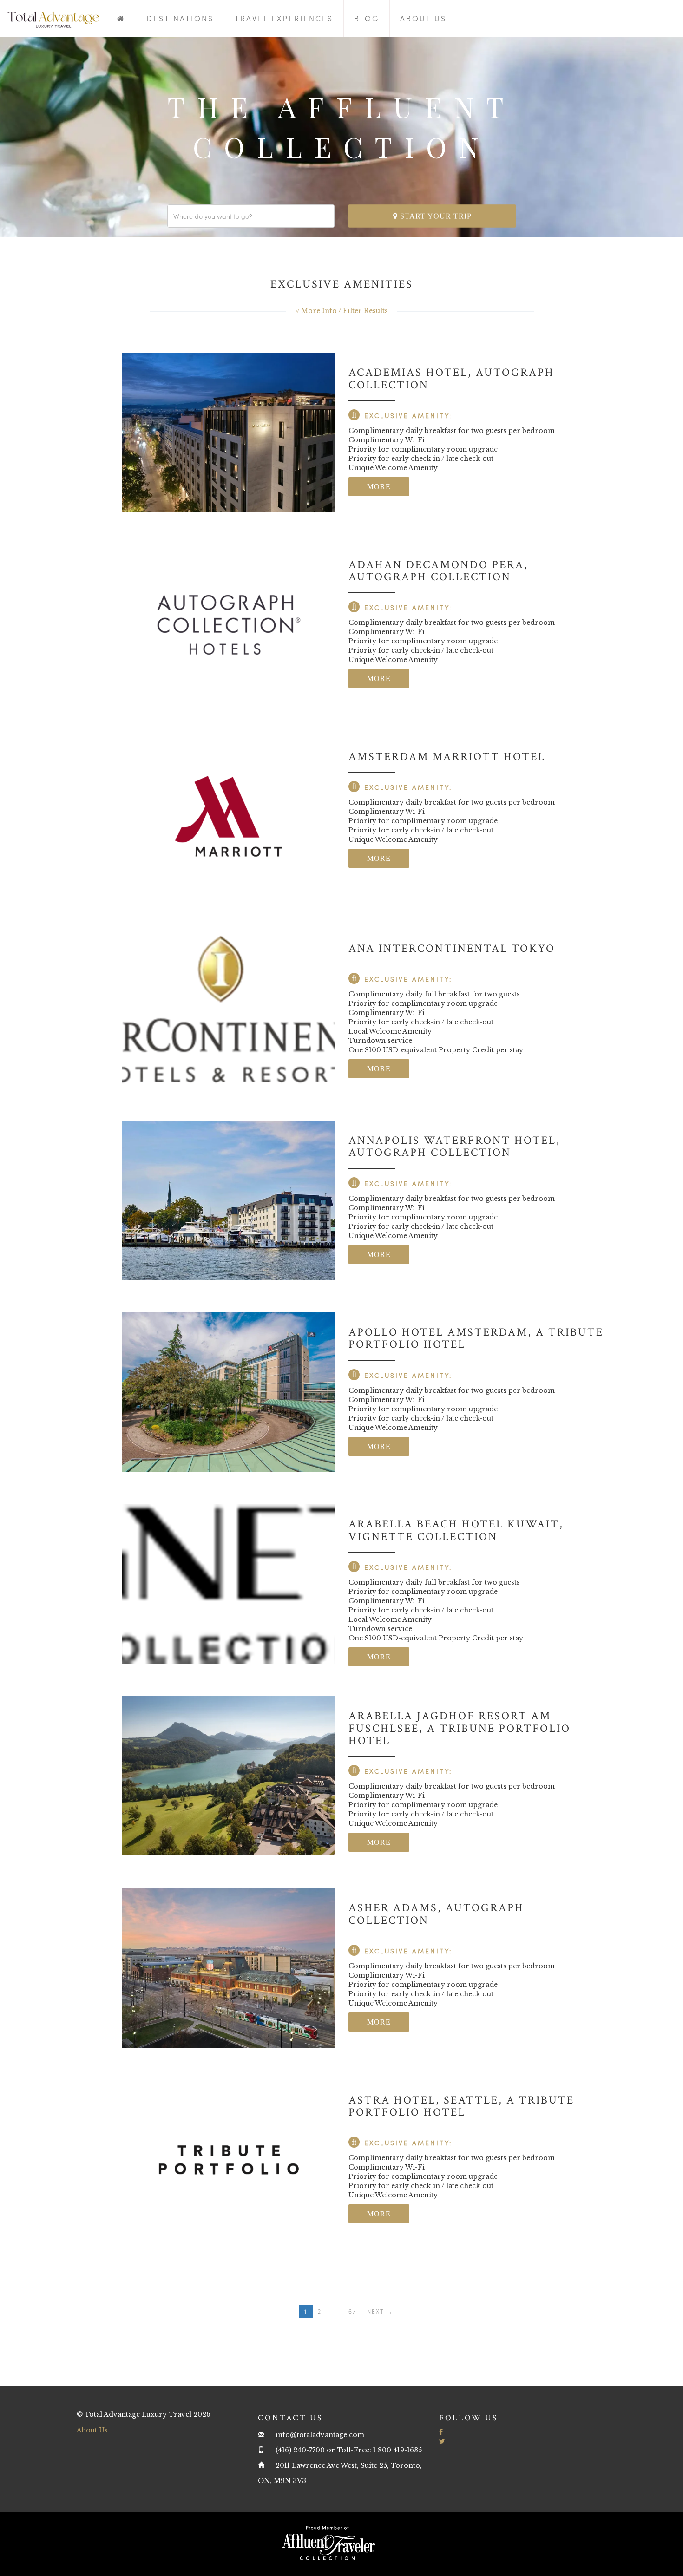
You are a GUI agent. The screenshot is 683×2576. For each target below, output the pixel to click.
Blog (367, 18)
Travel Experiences (284, 18)
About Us (423, 18)
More (379, 487)
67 (352, 2311)
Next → (380, 2311)
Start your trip (435, 216)
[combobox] (251, 216)
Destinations (180, 18)
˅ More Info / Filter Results (342, 311)
